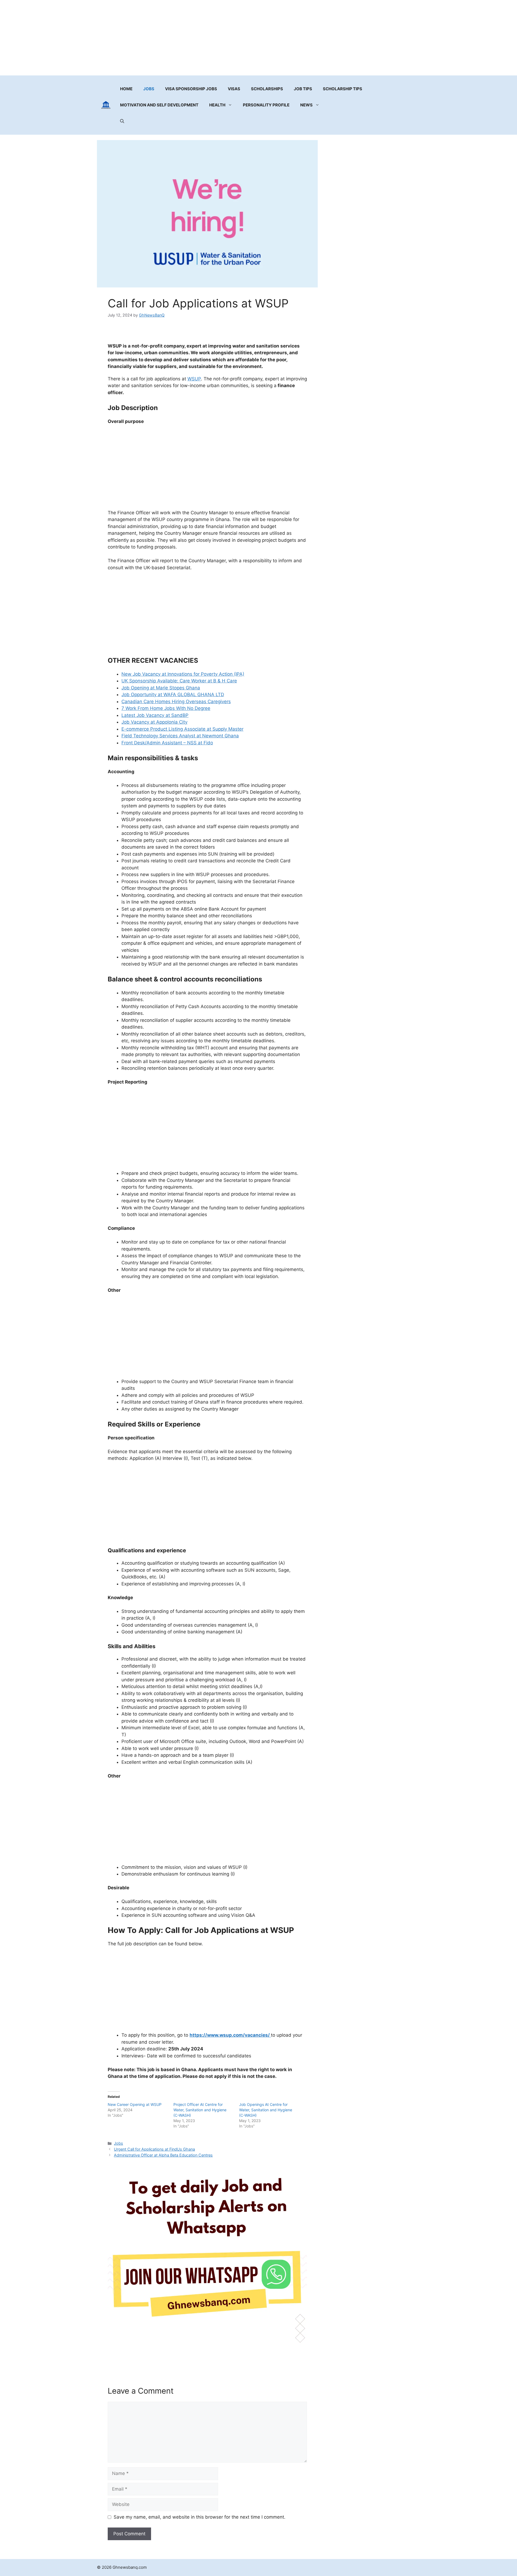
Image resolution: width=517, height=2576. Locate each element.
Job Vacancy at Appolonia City (154, 722)
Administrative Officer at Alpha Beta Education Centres (163, 2155)
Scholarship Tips (343, 89)
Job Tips (303, 89)
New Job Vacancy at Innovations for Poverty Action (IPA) (183, 674)
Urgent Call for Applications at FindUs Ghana (154, 2149)
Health (217, 105)
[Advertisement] (258, 38)
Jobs (149, 89)
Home (126, 89)
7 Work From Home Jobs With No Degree (166, 708)
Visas (234, 89)
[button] (122, 121)
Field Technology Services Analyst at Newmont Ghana (180, 736)
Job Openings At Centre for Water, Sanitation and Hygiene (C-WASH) (266, 2110)
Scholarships (267, 89)
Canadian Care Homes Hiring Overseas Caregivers (176, 702)
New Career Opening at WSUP (135, 2104)
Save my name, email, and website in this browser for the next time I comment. (200, 2517)
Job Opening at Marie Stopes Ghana (161, 688)
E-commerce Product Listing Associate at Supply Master (182, 729)
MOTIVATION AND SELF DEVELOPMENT (159, 105)
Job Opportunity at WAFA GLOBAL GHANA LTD (173, 695)
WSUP (194, 379)
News (306, 105)
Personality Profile (266, 105)
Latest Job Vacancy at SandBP (155, 715)
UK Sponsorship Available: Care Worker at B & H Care (179, 681)
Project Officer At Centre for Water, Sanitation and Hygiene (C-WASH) (200, 2110)
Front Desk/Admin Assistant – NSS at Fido (167, 743)
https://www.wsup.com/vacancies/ (230, 2035)
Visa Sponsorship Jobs (191, 89)
